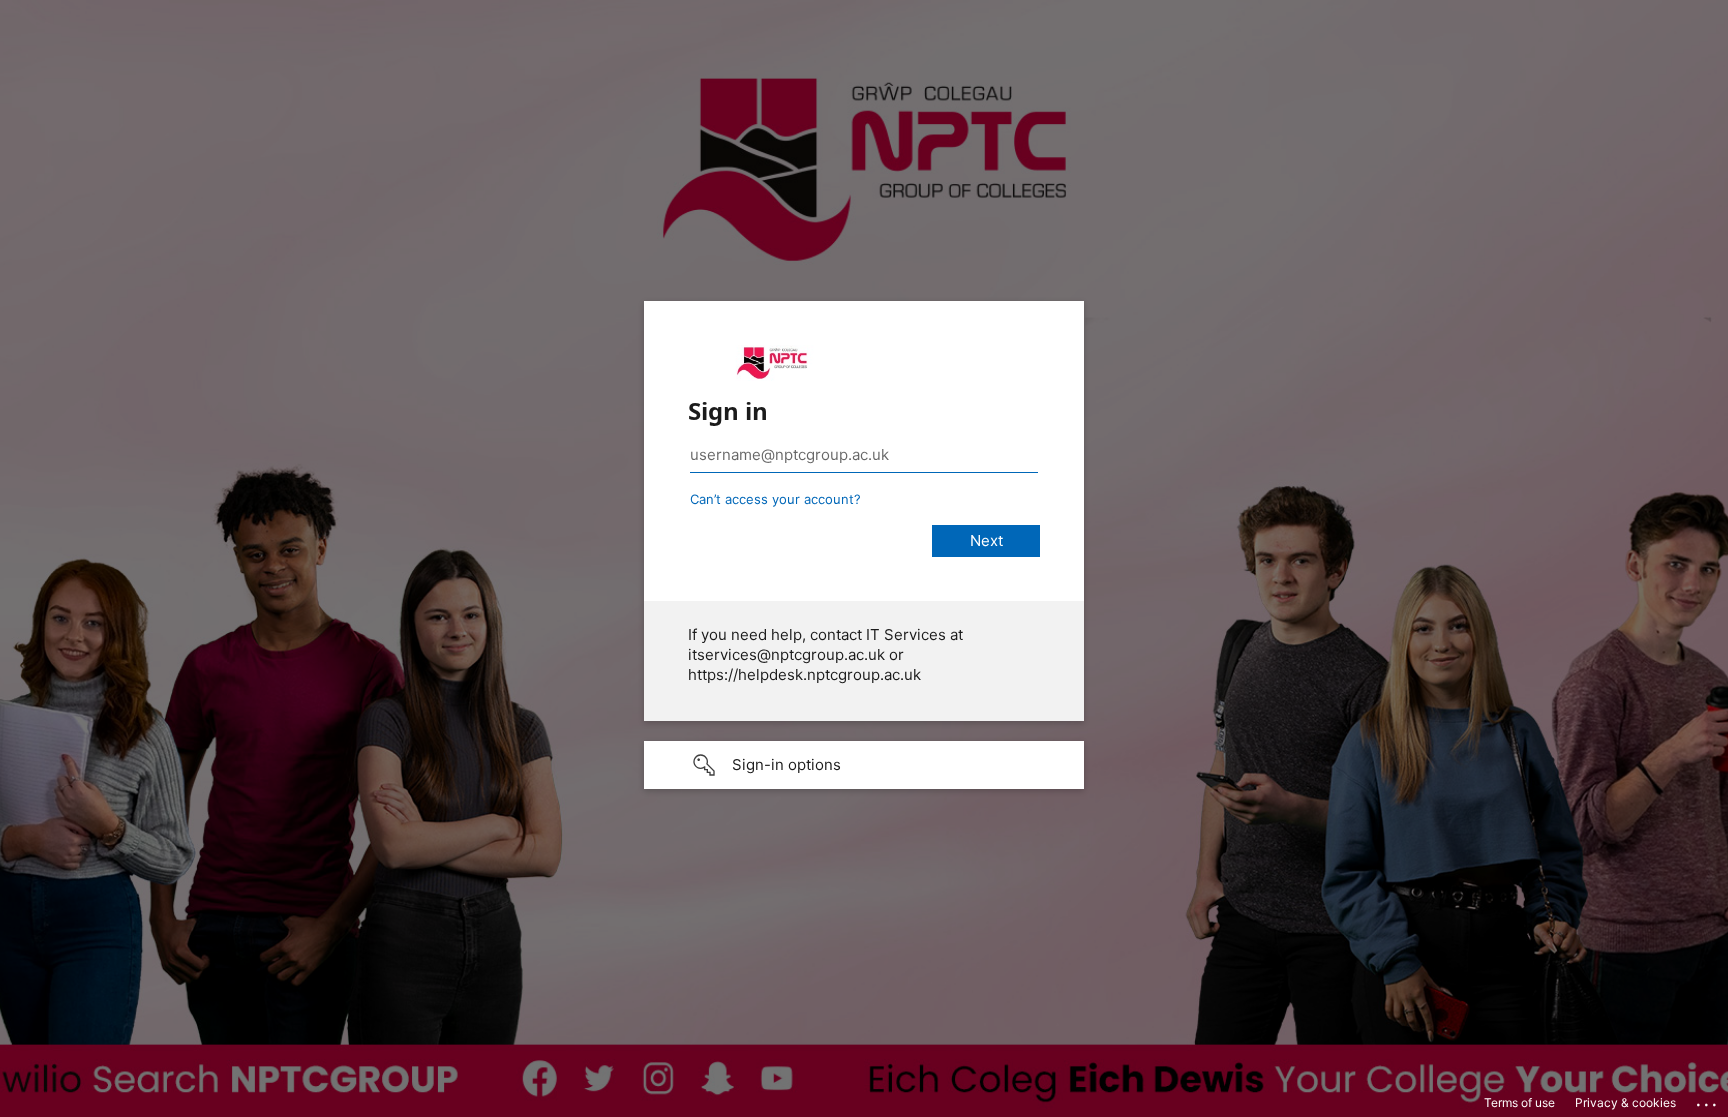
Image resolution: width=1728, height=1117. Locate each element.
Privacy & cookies (1625, 1102)
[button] (864, 765)
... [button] (1708, 1100)
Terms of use (1519, 1102)
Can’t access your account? (775, 499)
